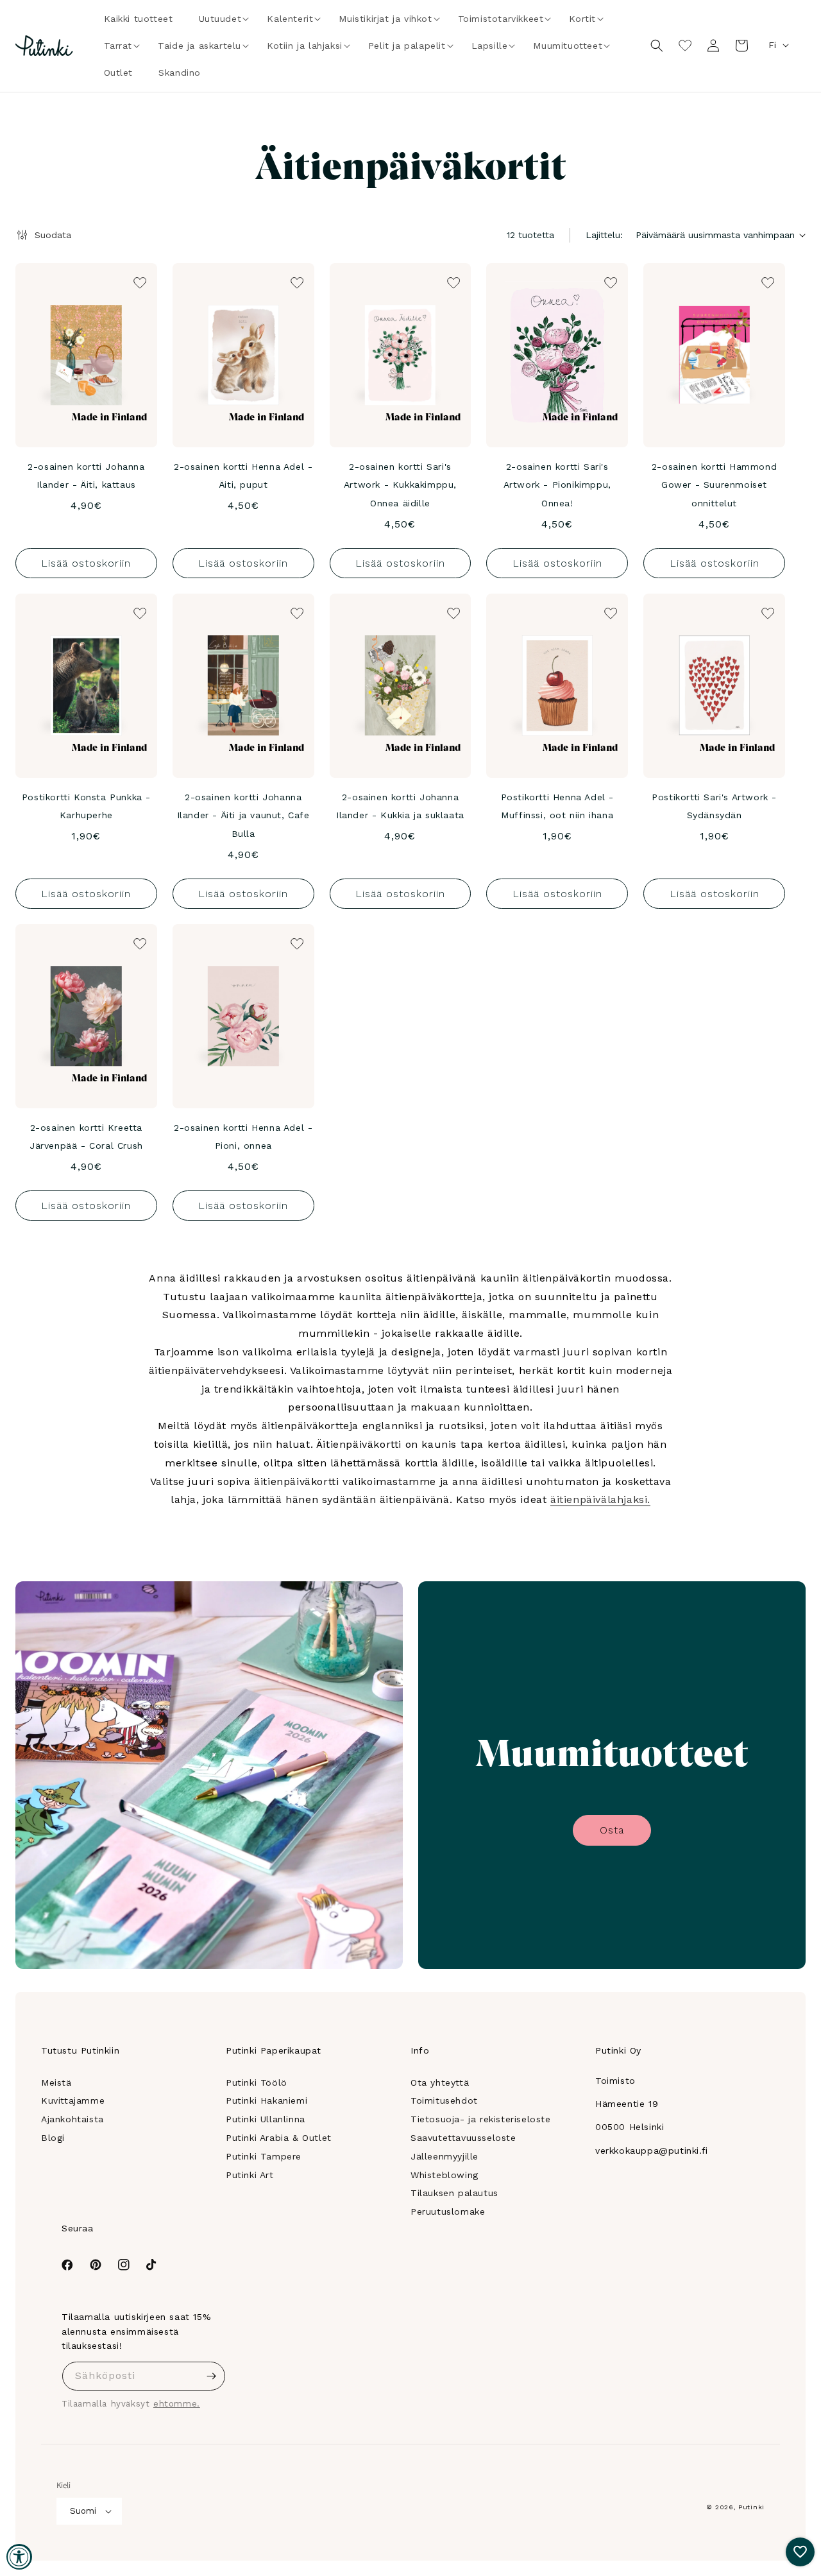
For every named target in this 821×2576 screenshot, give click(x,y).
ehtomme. (177, 2404)
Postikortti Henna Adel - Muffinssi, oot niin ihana (557, 806)
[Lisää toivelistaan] (139, 282)
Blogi (53, 2138)
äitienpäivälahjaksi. (600, 1499)
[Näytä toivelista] (685, 46)
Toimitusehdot (444, 2100)
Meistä (56, 2082)
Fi (772, 45)
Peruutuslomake (448, 2211)
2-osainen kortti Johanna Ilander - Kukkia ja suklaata (400, 806)
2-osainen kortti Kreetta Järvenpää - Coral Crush (86, 1137)
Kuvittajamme (73, 2100)
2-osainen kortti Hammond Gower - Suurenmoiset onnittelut (714, 485)
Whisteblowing (444, 2175)
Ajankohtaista (72, 2119)
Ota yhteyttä (440, 2082)
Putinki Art (250, 2175)
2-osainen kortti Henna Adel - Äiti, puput (243, 476)
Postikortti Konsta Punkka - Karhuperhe (86, 806)
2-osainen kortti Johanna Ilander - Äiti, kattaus (86, 476)
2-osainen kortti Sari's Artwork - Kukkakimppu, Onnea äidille (400, 485)
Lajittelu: (604, 235)
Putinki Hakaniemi (267, 2100)
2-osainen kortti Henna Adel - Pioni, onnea (243, 1137)
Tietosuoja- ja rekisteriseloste (481, 2119)
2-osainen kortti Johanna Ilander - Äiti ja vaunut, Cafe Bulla (243, 816)
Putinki (751, 2507)
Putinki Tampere (264, 2156)
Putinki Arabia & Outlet (279, 2138)
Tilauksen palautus (454, 2193)
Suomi (83, 2511)
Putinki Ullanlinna (266, 2119)
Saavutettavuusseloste (463, 2138)
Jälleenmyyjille (444, 2156)
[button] (220, 19)
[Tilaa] (211, 2376)
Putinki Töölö (257, 2082)
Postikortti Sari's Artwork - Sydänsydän (714, 806)
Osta (612, 1830)
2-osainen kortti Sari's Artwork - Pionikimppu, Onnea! (557, 485)
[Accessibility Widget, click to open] (19, 2557)
